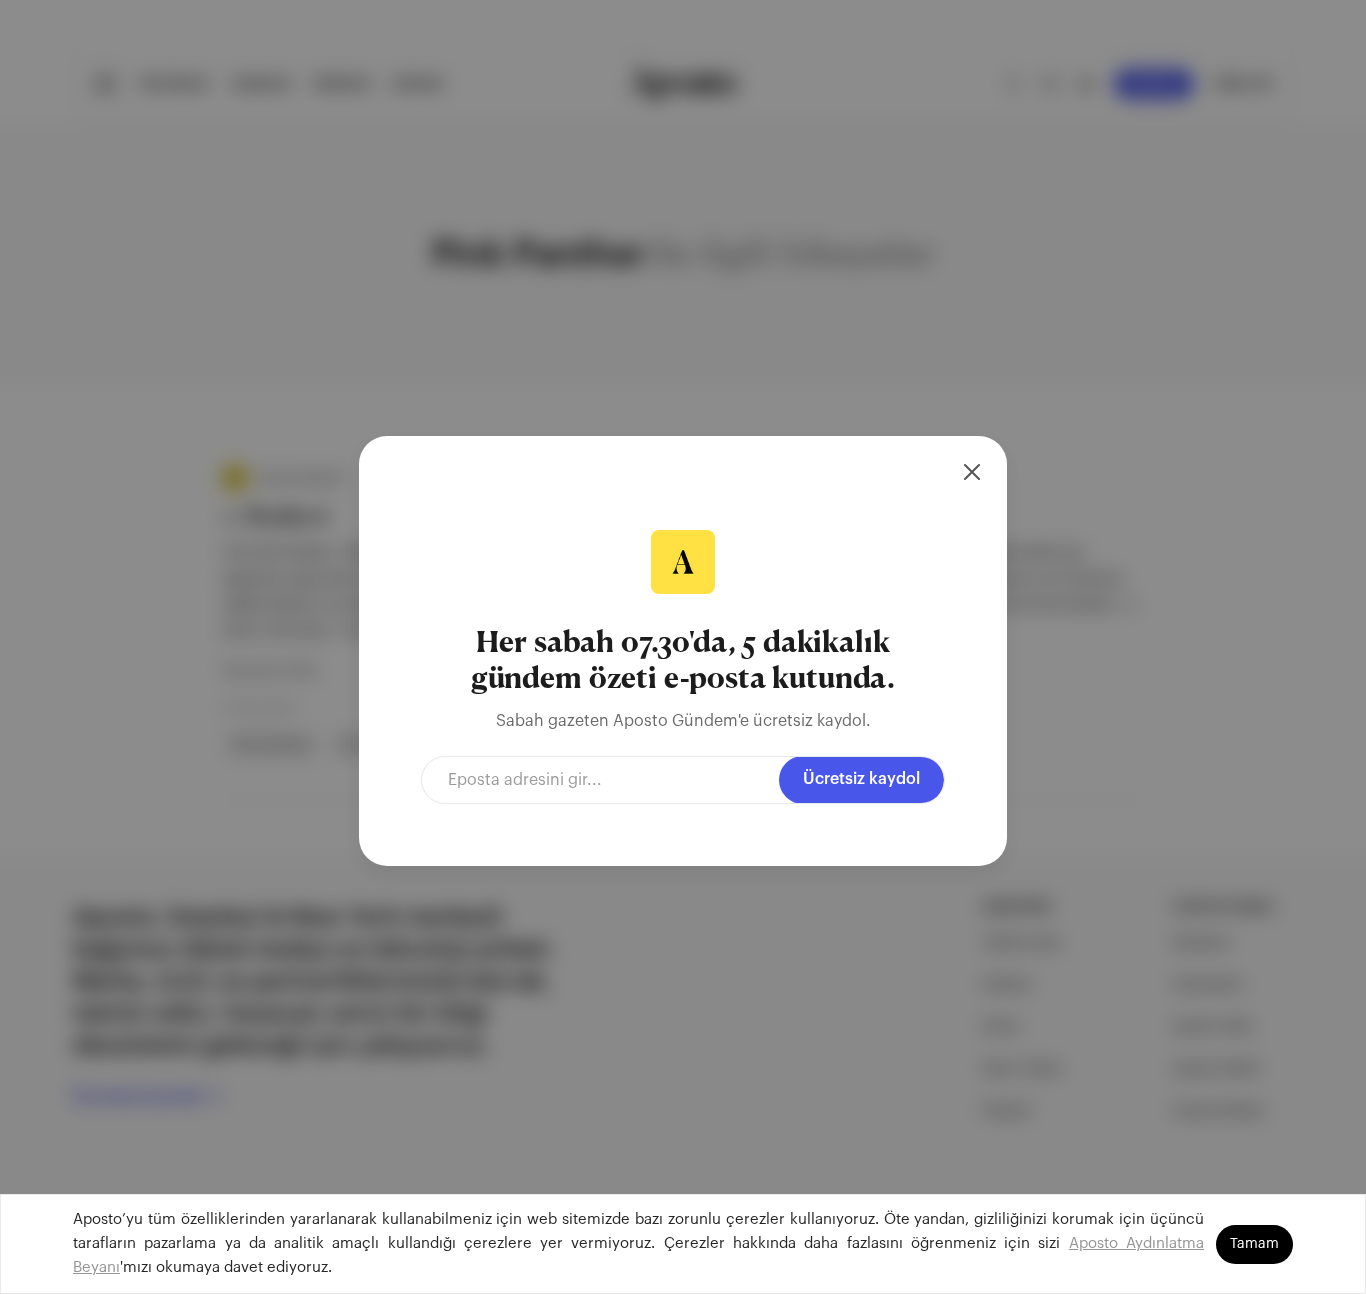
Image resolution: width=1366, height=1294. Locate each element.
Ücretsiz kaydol (861, 779)
